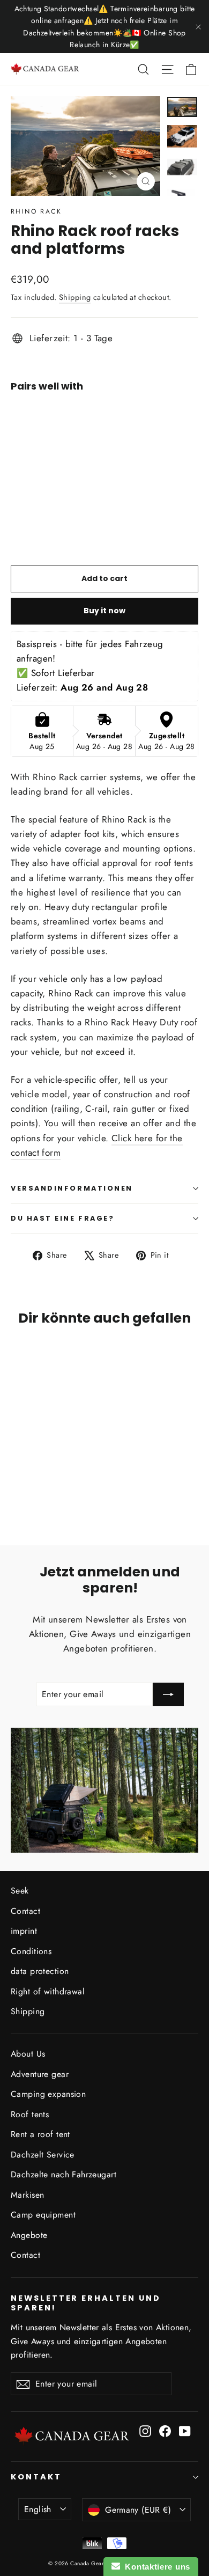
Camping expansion (48, 2094)
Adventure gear (40, 2074)
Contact (25, 1911)
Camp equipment (43, 2215)
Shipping (75, 297)
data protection (40, 1971)
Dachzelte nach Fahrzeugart (64, 2174)
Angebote (29, 2235)
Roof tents (30, 2114)
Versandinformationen (72, 1188)
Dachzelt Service (43, 2155)
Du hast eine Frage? (62, 1218)
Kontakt (36, 2477)
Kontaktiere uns (155, 2567)
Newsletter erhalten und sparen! (86, 2303)
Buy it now (104, 611)
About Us (28, 2054)
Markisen (27, 2195)
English (38, 2509)
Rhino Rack (36, 211)
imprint (24, 1931)
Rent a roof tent (40, 2134)
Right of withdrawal (48, 1991)
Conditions (31, 1951)
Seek (20, 1891)
